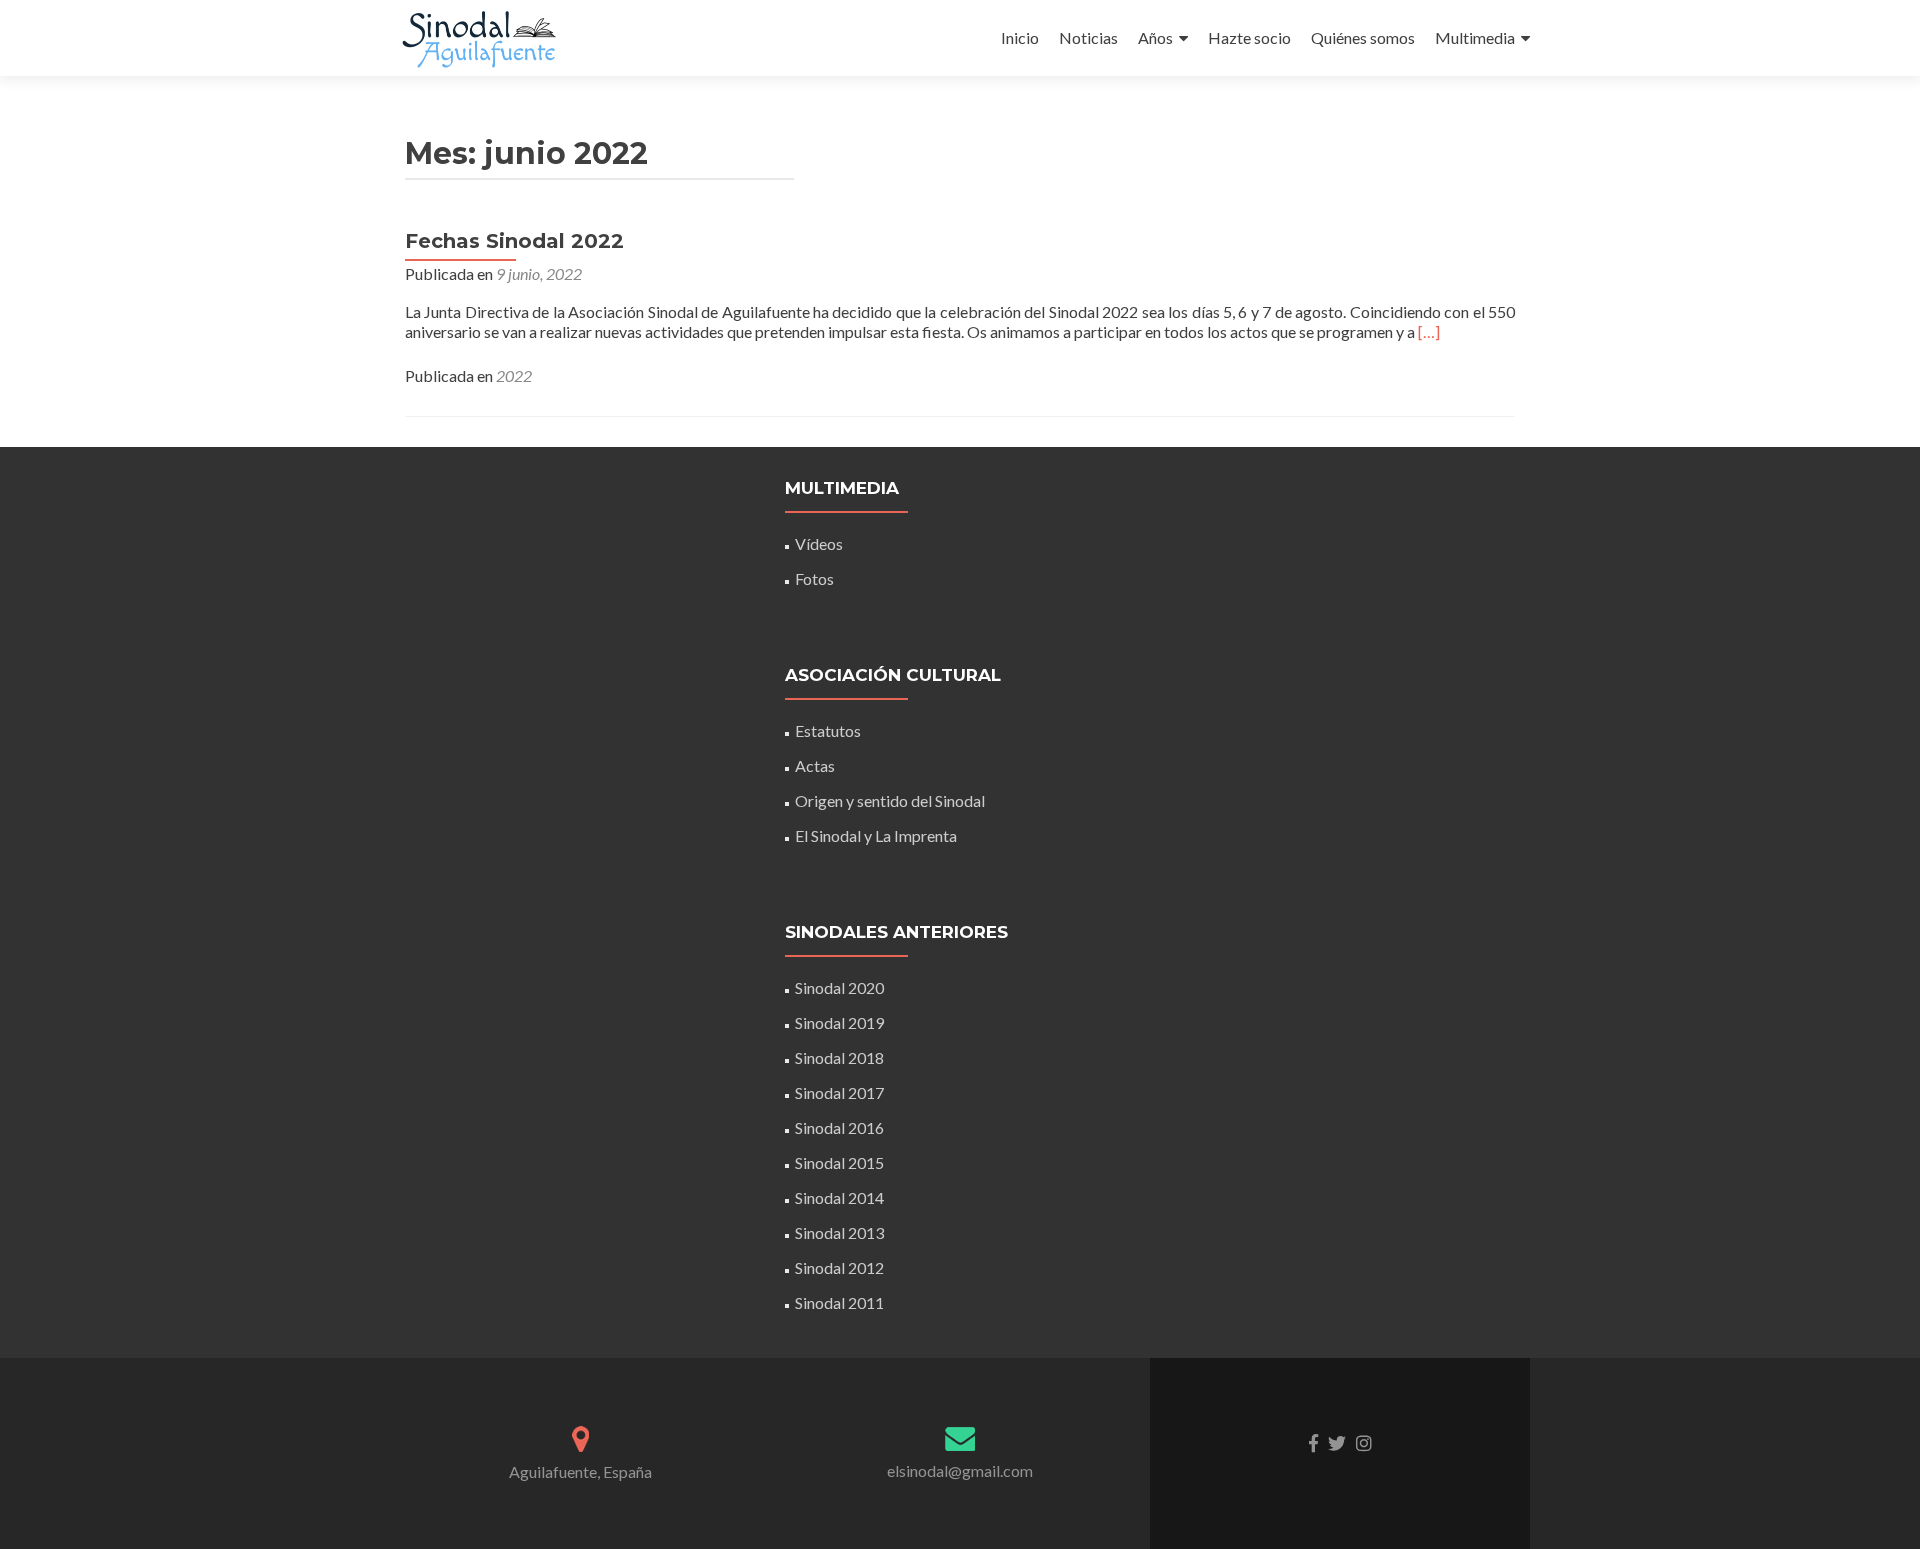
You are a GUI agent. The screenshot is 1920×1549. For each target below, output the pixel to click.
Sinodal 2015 (839, 1162)
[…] (1429, 331)
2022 (514, 375)
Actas (815, 765)
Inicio (1020, 37)
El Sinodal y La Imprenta (876, 835)
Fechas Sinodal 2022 (514, 241)
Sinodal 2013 (839, 1232)
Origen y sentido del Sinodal (890, 800)
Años (1155, 37)
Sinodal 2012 (839, 1267)
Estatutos (828, 730)
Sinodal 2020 (839, 987)
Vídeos (819, 543)
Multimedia (1475, 37)
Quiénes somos (1363, 37)
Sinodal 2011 (839, 1302)
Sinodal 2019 (839, 1022)
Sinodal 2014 (839, 1197)
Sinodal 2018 (839, 1057)
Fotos (814, 578)
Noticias (1088, 37)
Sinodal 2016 (839, 1127)
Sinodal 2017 (839, 1092)
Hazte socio (1249, 37)
